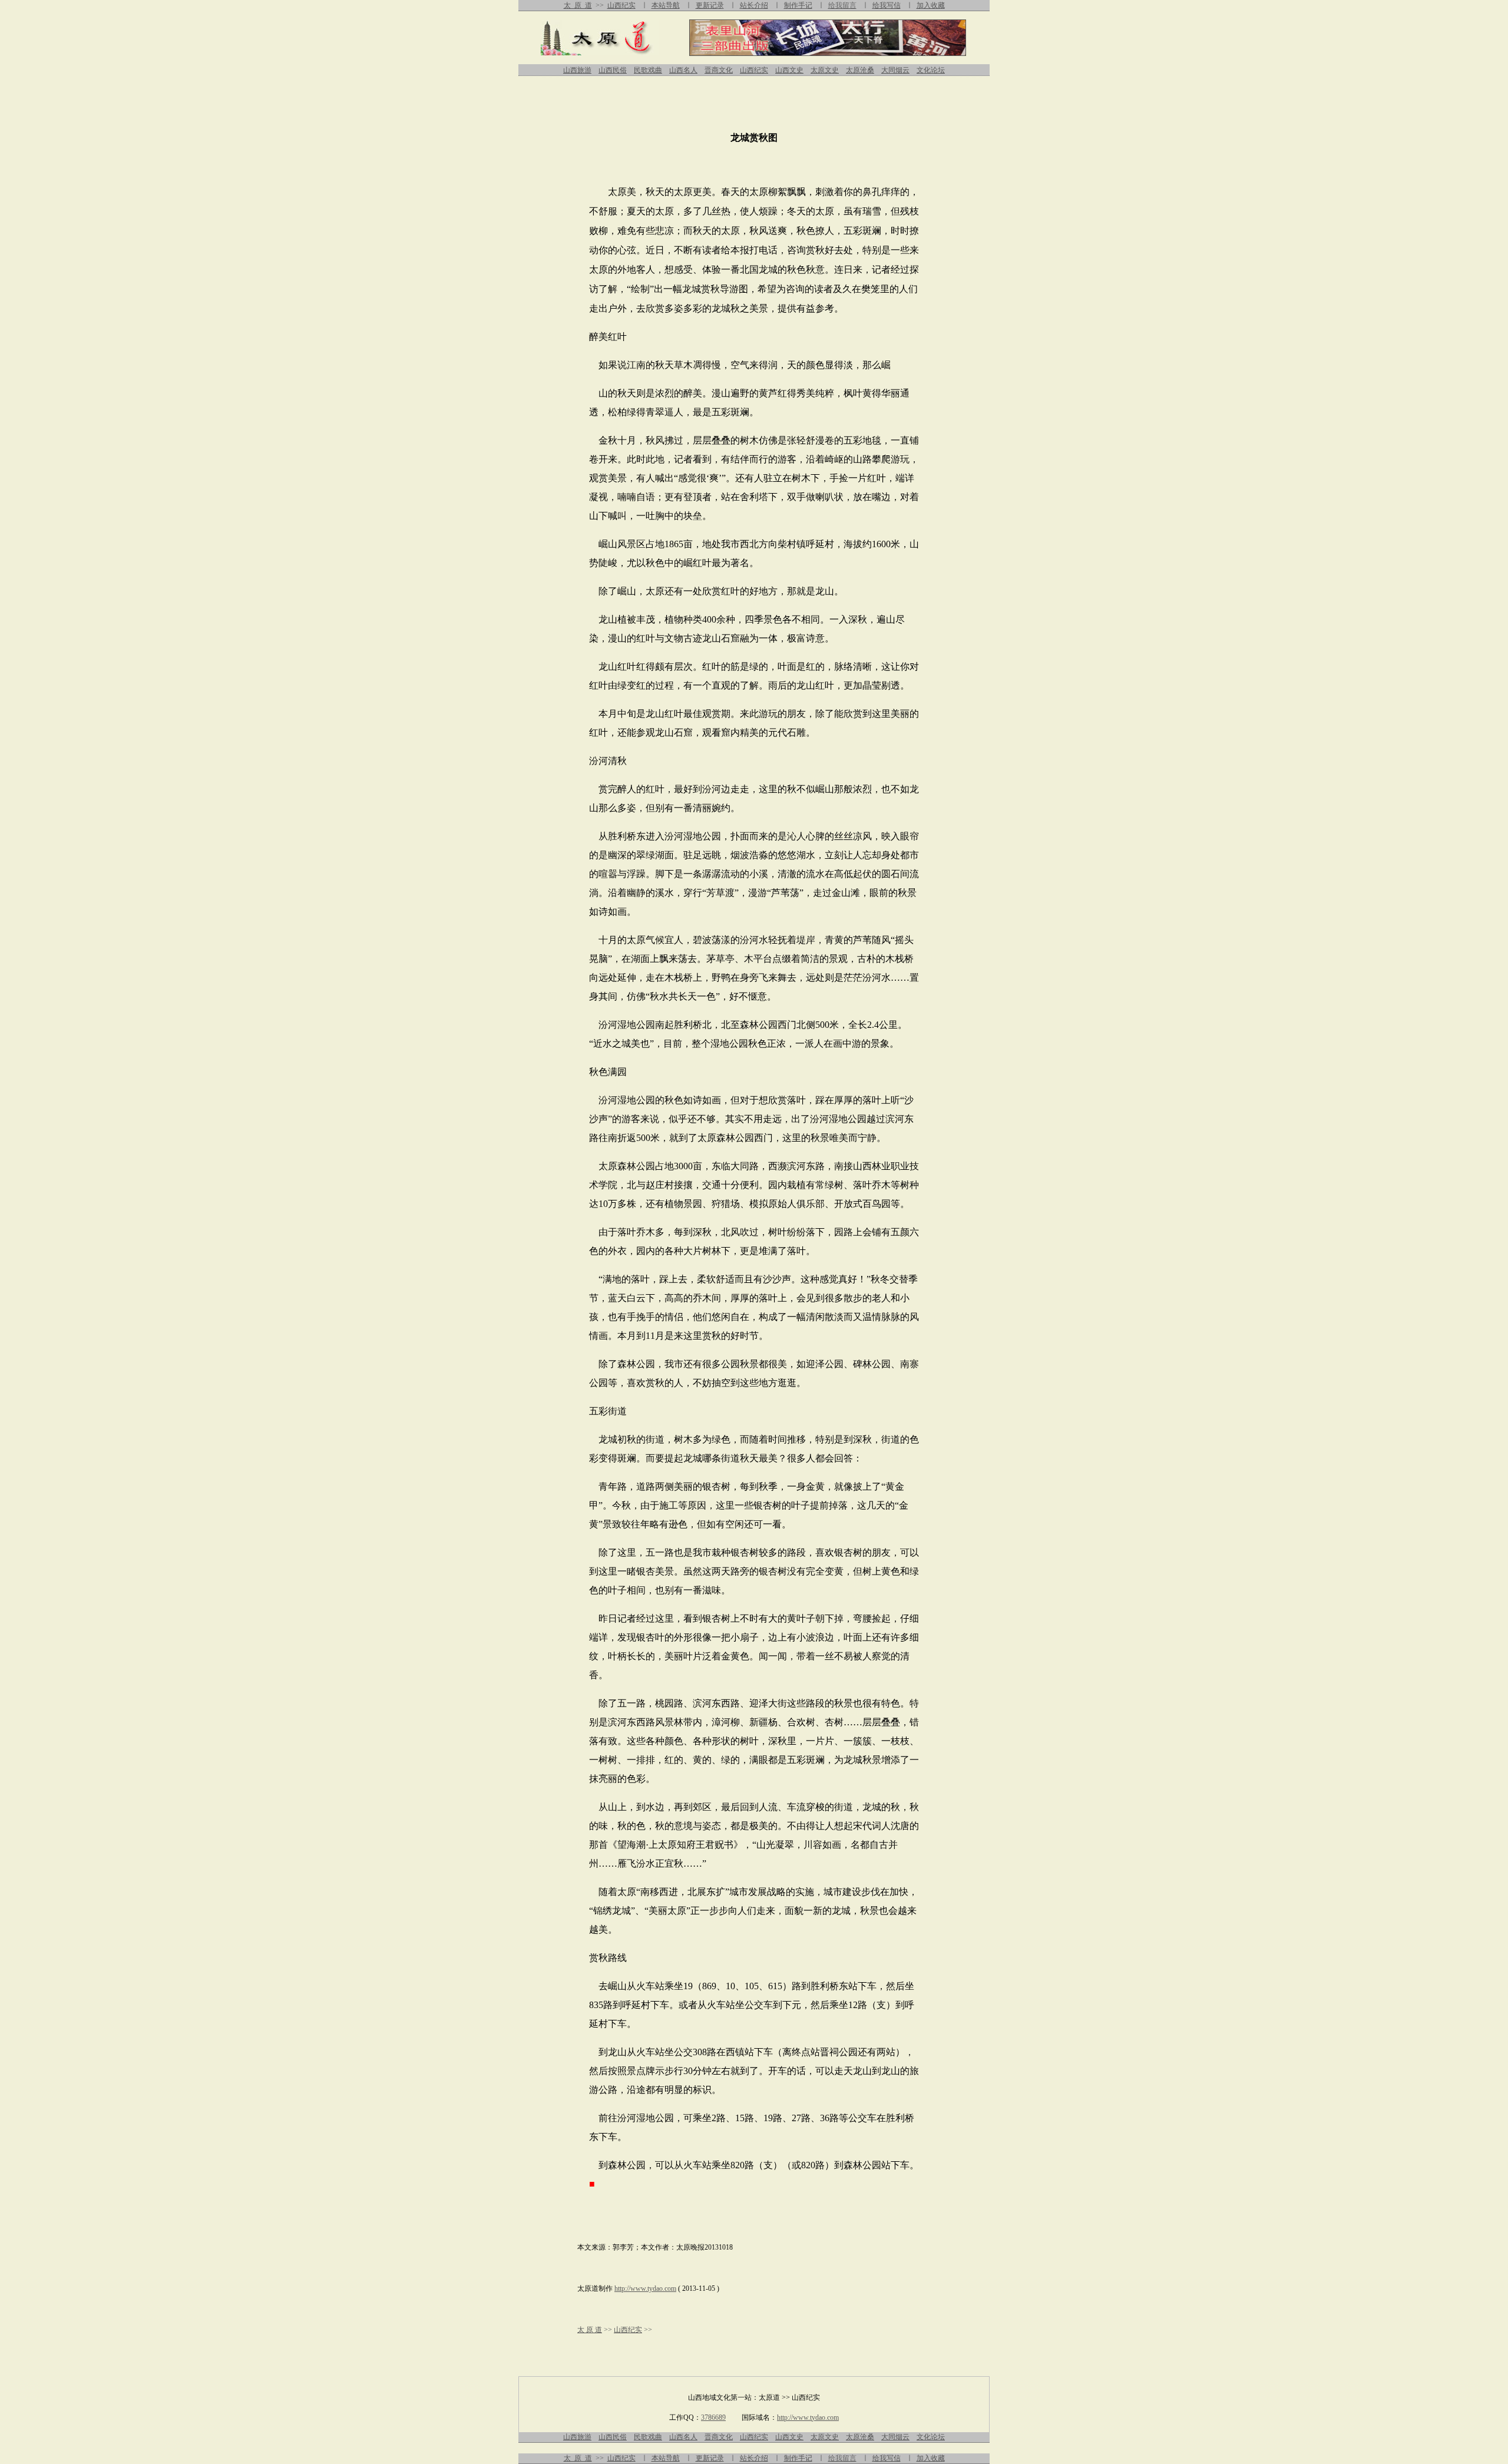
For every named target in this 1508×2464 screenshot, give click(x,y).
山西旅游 (577, 70)
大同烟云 (895, 70)
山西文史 (789, 70)
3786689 (713, 2417)
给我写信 (887, 5)
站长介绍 (754, 5)
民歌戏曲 (648, 70)
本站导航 (666, 5)
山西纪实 (621, 5)
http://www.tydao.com (645, 2288)
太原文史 (825, 70)
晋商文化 (719, 70)
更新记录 (710, 5)
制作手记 (798, 5)
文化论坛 (931, 70)
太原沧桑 (860, 70)
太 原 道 (578, 5)
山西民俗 (613, 70)
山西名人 (683, 70)
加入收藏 (931, 5)
